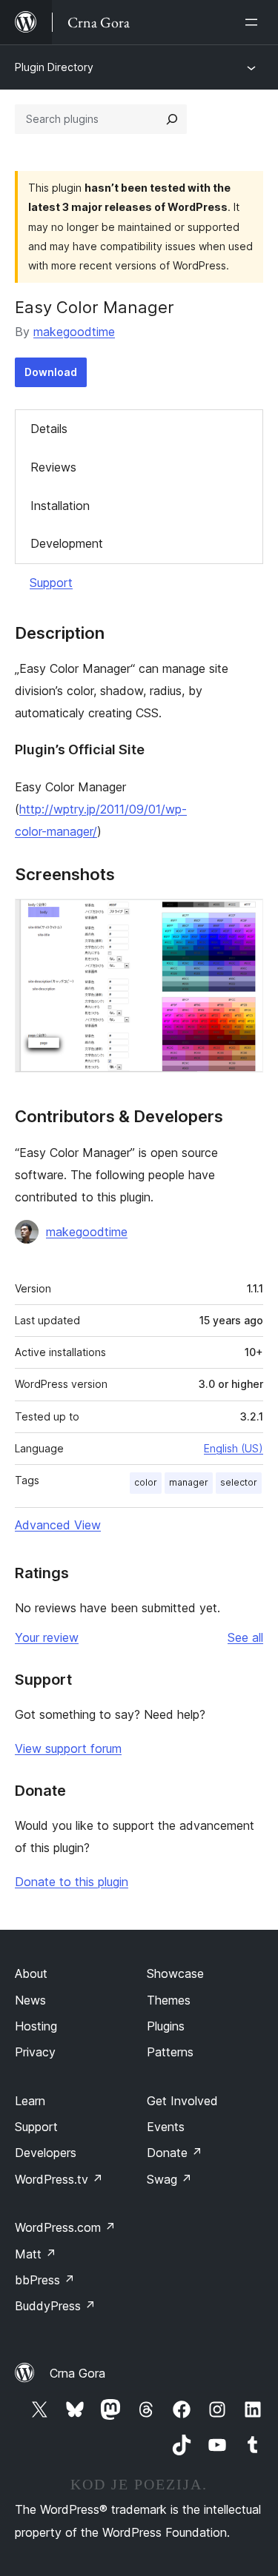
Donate (175, 2153)
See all (245, 1637)
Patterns (170, 2052)
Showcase (175, 1973)
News (30, 2000)
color (146, 1482)
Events (166, 2127)
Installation (60, 506)
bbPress (45, 2280)
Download (51, 372)
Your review (47, 1637)
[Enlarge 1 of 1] (243, 919)
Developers (46, 2153)
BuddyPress (55, 2306)
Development (67, 543)
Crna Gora (77, 2373)
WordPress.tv (59, 2179)
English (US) (234, 1448)
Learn (30, 2101)
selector (239, 1482)
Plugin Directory (54, 67)
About (31, 1973)
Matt (36, 2254)
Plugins (166, 2026)
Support (51, 583)
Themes (169, 2000)
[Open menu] (254, 22)
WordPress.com (65, 2227)
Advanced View (58, 1525)
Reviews (53, 467)
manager (189, 1482)
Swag (169, 2179)
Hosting (36, 2026)
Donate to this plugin (72, 1882)
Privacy (35, 2052)
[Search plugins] (172, 119)
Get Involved (182, 2101)
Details (49, 429)
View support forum (68, 1748)
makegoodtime (74, 332)
